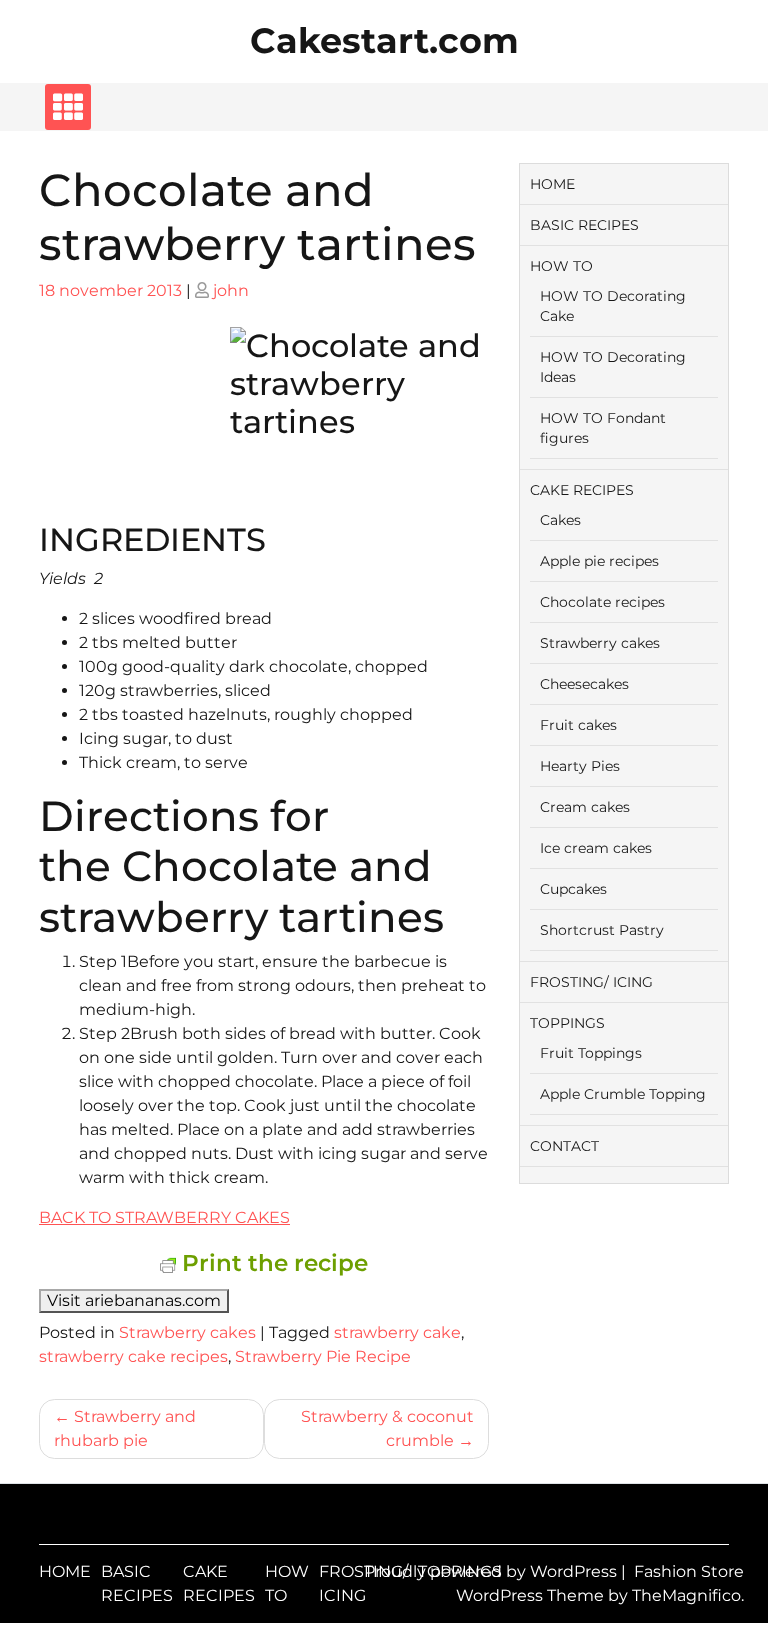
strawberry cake (397, 1332)
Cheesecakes (584, 684)
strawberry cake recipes (133, 1356)
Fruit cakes (578, 725)
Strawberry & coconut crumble (387, 1428)
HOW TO (561, 266)
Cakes (560, 520)
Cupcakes (573, 889)
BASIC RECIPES (584, 225)
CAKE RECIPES (582, 490)
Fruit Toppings (591, 1053)
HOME (552, 184)
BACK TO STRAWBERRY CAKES (164, 1217)
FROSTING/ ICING (591, 982)
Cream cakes (585, 807)
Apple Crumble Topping (623, 1094)
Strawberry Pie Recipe (323, 1356)
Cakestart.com (384, 40)
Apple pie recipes (599, 561)
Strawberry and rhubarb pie (125, 1428)
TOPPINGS (567, 1023)
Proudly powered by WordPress (492, 1571)
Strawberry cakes (187, 1332)
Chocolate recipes (602, 602)
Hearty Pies (580, 766)
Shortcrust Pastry (602, 930)
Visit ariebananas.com (134, 1300)
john (231, 290)
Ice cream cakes (596, 848)
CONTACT (564, 1146)
